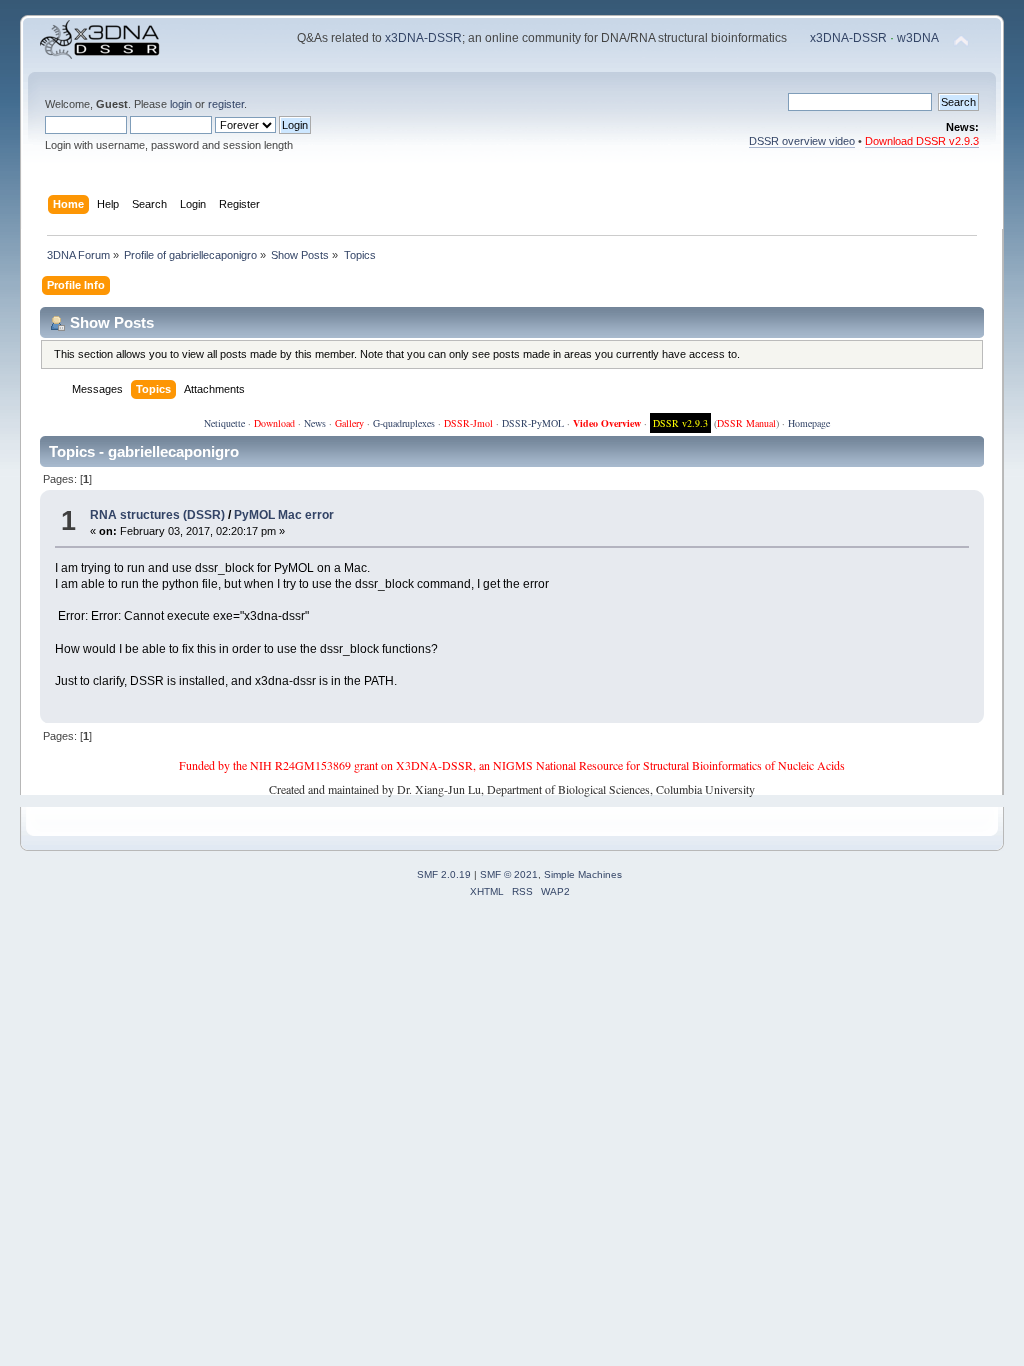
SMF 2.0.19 (444, 874)
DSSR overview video (802, 141)
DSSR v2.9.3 (680, 423)
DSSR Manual (746, 423)
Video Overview (607, 423)
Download (274, 423)
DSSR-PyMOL (533, 423)
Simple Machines (583, 874)
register (226, 104)
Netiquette (224, 423)
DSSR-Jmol (468, 423)
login (181, 104)
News (315, 423)
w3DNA (918, 38)
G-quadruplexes (404, 423)
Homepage (809, 423)
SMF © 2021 (509, 874)
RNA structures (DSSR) (157, 515)
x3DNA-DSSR (423, 38)
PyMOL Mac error (284, 515)
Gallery (349, 423)
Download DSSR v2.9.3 (922, 141)
